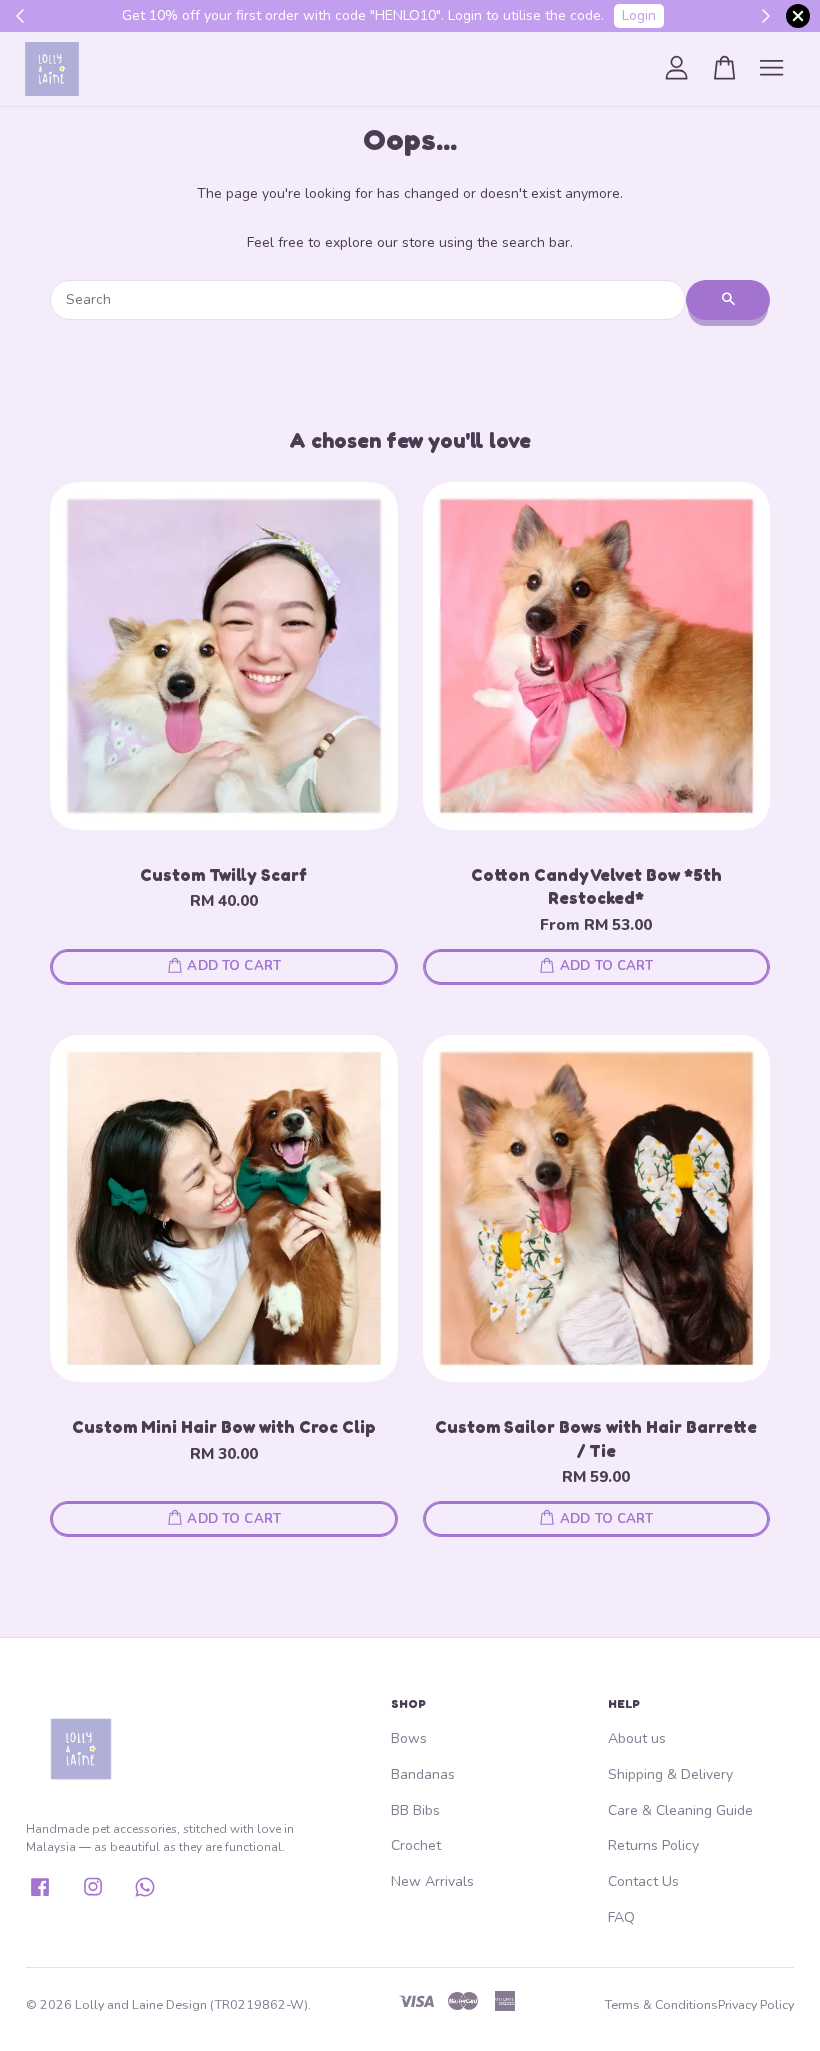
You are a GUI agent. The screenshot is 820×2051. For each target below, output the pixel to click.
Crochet (416, 1845)
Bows (409, 1738)
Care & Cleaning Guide (680, 1810)
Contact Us (643, 1881)
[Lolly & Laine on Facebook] (40, 1895)
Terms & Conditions (661, 2004)
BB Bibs (415, 1810)
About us (637, 1738)
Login (639, 15)
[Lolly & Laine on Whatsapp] (145, 1895)
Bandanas (423, 1774)
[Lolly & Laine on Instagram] (93, 1895)
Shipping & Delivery (670, 1774)
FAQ (621, 1917)
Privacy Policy (756, 2004)
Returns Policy (653, 1845)
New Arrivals (432, 1881)
